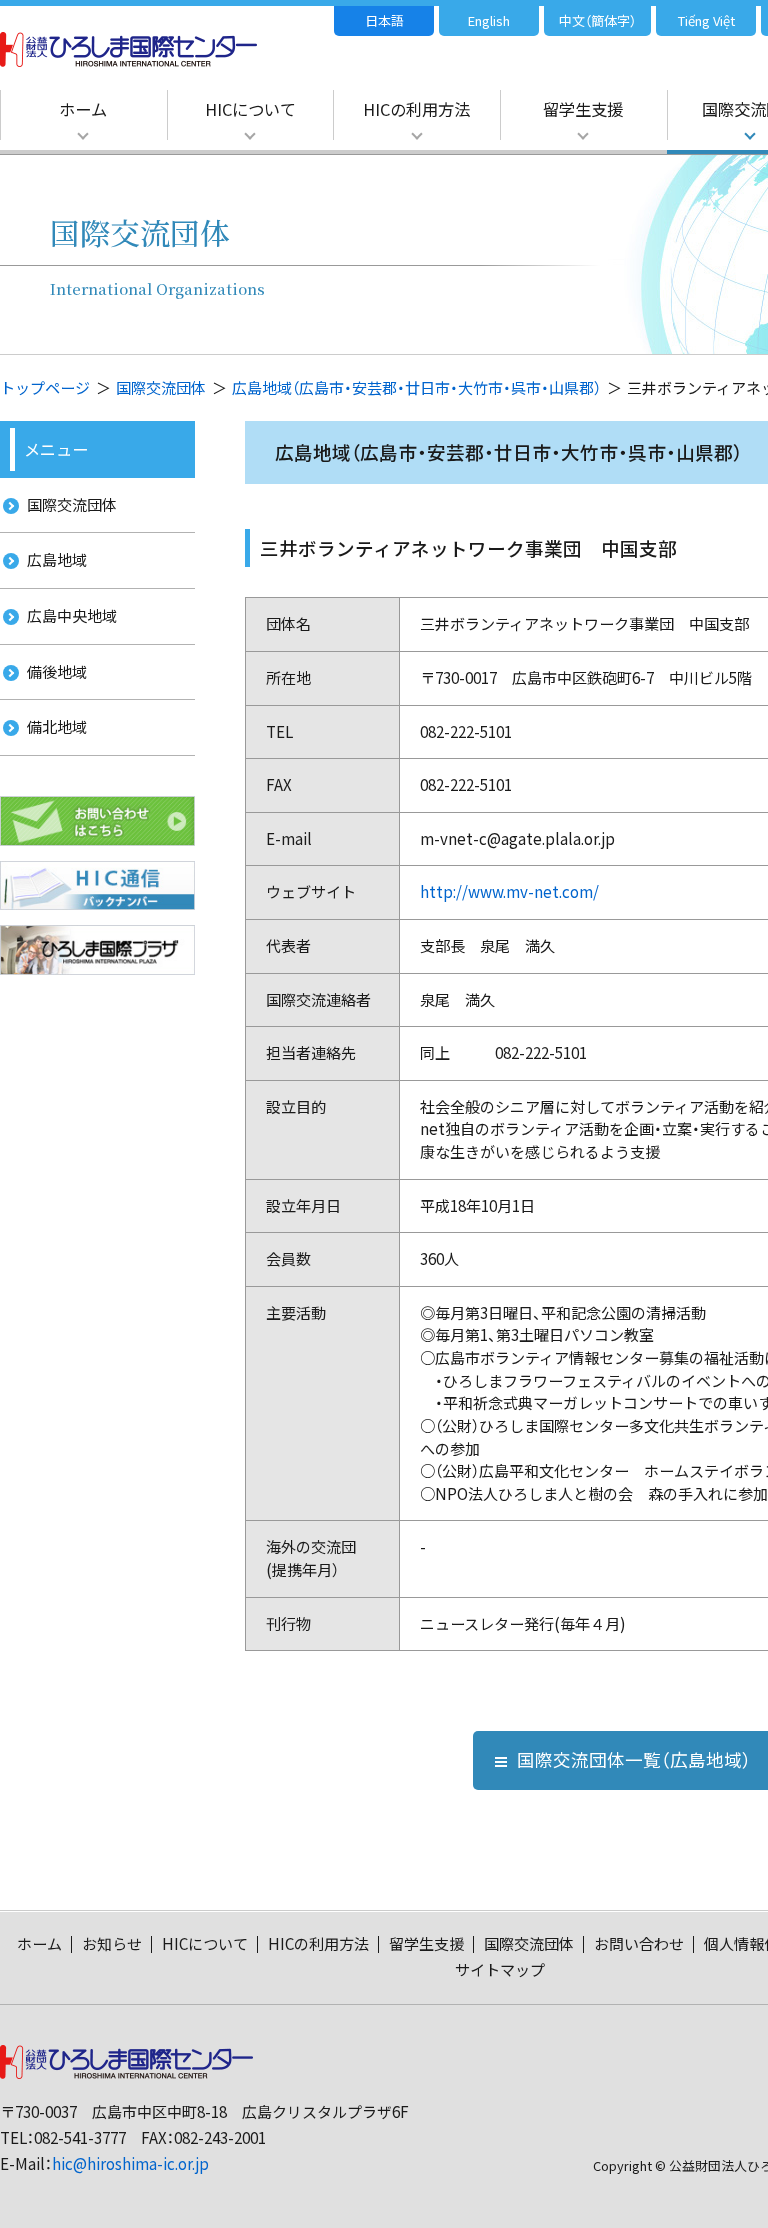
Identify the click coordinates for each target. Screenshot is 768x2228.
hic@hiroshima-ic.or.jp (130, 2163)
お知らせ (112, 1943)
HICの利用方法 (416, 109)
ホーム (83, 109)
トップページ (45, 387)
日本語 (384, 20)
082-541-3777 (80, 2137)
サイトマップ (500, 1969)
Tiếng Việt (706, 20)
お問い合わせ (639, 1943)
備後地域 (57, 671)
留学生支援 (583, 109)
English (489, 20)
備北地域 (57, 726)
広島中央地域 (72, 615)
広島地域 (57, 559)
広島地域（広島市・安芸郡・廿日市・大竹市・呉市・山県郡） (416, 387)
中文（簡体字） (597, 20)
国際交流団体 (161, 387)
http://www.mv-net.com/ (509, 891)
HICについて (250, 109)
